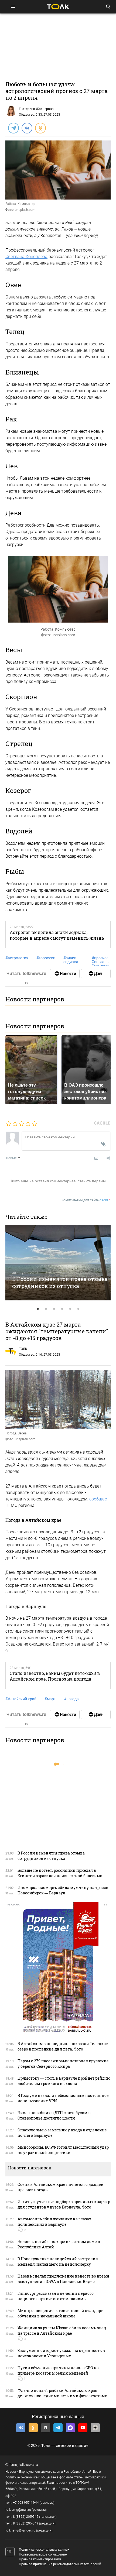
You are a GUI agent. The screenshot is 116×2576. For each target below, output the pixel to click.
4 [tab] (62, 1309)
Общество (27, 115)
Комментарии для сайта (86, 1200)
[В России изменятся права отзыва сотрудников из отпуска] (58, 1263)
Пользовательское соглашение (43, 2554)
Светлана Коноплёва (26, 257)
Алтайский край (21, 1699)
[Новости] (65, 974)
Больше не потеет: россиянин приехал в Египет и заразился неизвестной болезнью (60, 1873)
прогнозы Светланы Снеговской (102, 962)
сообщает (99, 1499)
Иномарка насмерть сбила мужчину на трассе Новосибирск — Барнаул (63, 1890)
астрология (17, 958)
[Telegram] (13, 128)
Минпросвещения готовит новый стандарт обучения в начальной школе (60, 2313)
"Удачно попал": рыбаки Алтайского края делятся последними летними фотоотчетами (63, 2393)
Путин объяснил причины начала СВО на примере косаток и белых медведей (58, 2370)
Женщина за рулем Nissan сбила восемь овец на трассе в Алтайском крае (62, 2331)
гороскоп (46, 958)
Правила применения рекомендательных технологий (60, 2564)
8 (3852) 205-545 (26, 2517)
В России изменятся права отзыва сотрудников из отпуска (60, 1282)
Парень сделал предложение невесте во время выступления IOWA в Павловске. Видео (63, 2279)
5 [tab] (70, 1309)
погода (71, 1699)
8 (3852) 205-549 (26, 2523)
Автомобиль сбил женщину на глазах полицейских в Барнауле (54, 2222)
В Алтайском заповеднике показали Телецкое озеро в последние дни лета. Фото (63, 2046)
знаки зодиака (71, 960)
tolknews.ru (28, 2465)
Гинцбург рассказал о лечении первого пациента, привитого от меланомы (56, 2296)
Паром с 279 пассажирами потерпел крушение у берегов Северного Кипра (63, 2064)
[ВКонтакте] (27, 128)
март (50, 1699)
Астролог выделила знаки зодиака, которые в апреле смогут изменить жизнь (57, 935)
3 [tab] (54, 1309)
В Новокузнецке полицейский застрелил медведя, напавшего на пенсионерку (58, 2261)
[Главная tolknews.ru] (58, 7)
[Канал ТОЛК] (96, 974)
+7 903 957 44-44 (26, 2503)
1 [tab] (38, 1309)
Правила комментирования (40, 2559)
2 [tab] (46, 1309)
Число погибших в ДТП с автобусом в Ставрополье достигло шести (54, 2115)
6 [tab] (78, 1309)
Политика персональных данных (44, 2550)
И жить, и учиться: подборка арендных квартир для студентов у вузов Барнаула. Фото (64, 2204)
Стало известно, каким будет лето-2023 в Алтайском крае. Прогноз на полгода (55, 1676)
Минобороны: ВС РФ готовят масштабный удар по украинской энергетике (63, 2150)
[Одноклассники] (40, 128)
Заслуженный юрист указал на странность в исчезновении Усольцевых (61, 2353)
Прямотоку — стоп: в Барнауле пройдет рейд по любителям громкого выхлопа (64, 2081)
